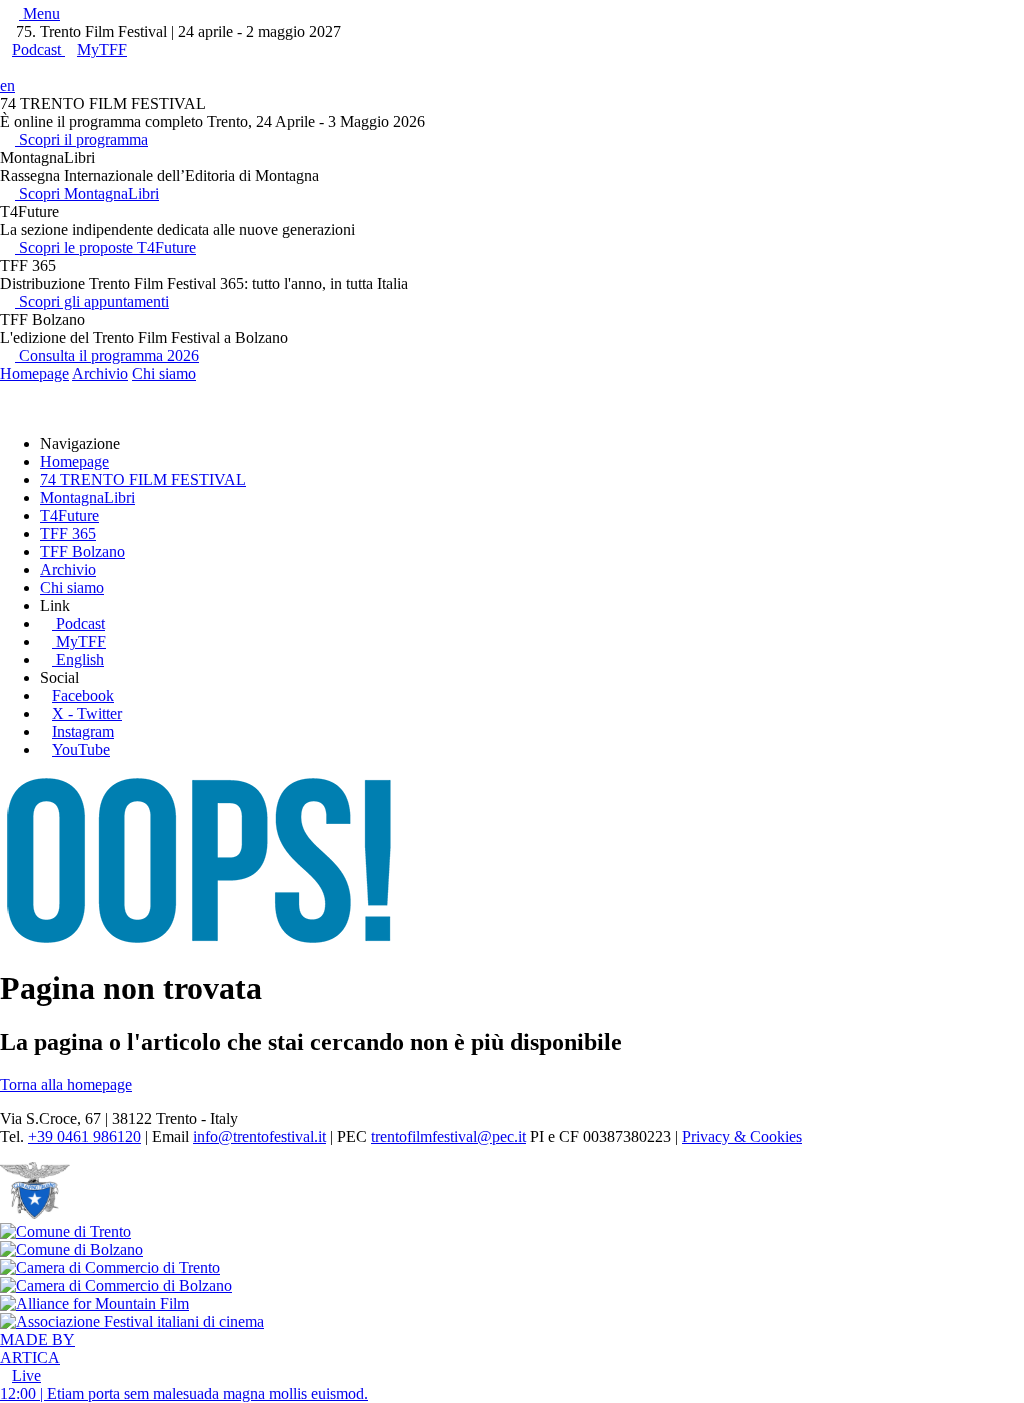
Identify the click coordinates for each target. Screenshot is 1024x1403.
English (80, 659)
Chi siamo (164, 373)
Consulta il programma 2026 (107, 355)
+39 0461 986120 (84, 1136)
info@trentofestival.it (259, 1136)
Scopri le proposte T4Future (105, 247)
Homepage (34, 373)
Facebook (83, 695)
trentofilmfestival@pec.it (448, 1136)
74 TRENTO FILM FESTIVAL (143, 479)
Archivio (100, 373)
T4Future (69, 515)
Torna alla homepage (66, 1084)
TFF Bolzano (82, 551)
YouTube (81, 749)
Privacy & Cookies (742, 1136)
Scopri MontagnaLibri (87, 193)
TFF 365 (68, 533)
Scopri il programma (81, 139)
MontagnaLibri (87, 497)
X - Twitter (87, 713)
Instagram (83, 731)
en (7, 85)
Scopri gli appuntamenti (92, 301)
